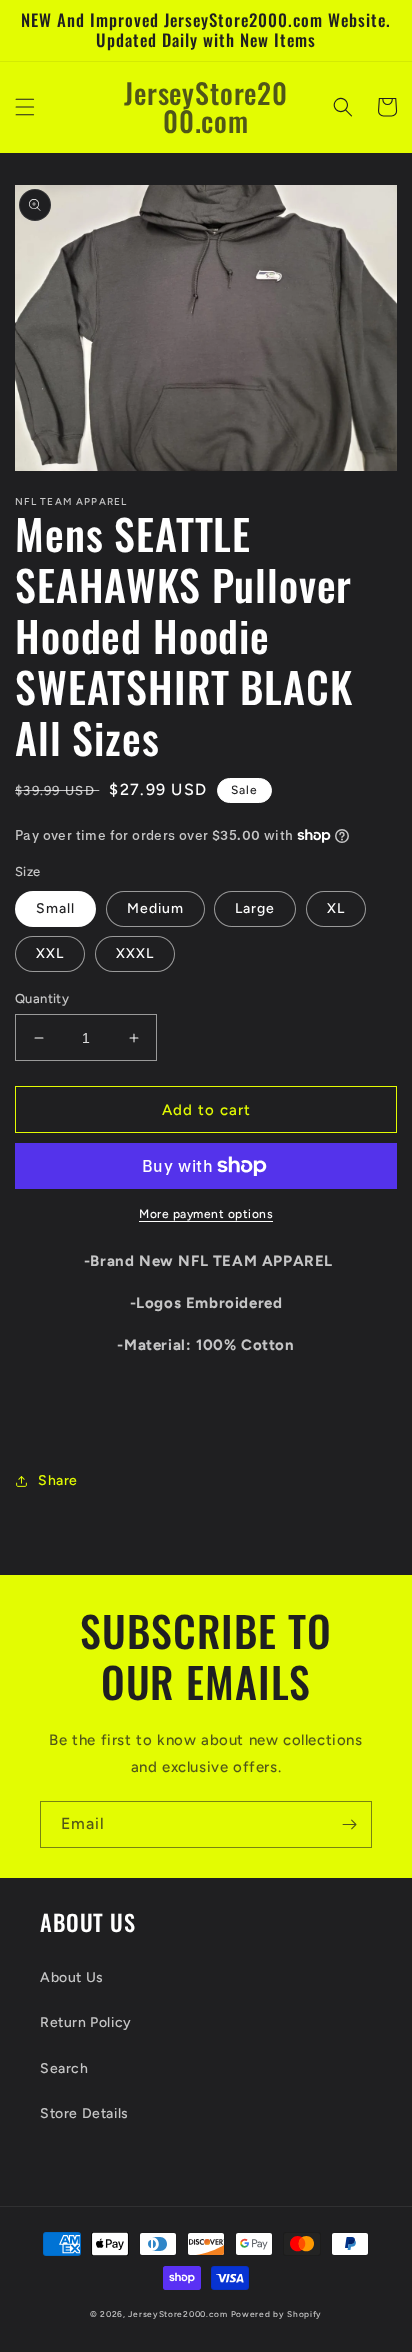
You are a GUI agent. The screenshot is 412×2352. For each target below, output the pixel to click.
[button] (25, 107)
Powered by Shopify (277, 2314)
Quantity (42, 998)
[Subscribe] (349, 1824)
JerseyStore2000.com (177, 2314)
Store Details (84, 2113)
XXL (50, 953)
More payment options (206, 1214)
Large (255, 908)
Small (55, 908)
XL (336, 908)
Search (64, 2068)
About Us (72, 1977)
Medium (155, 908)
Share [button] (58, 1480)
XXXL (135, 953)
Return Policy (86, 2022)
